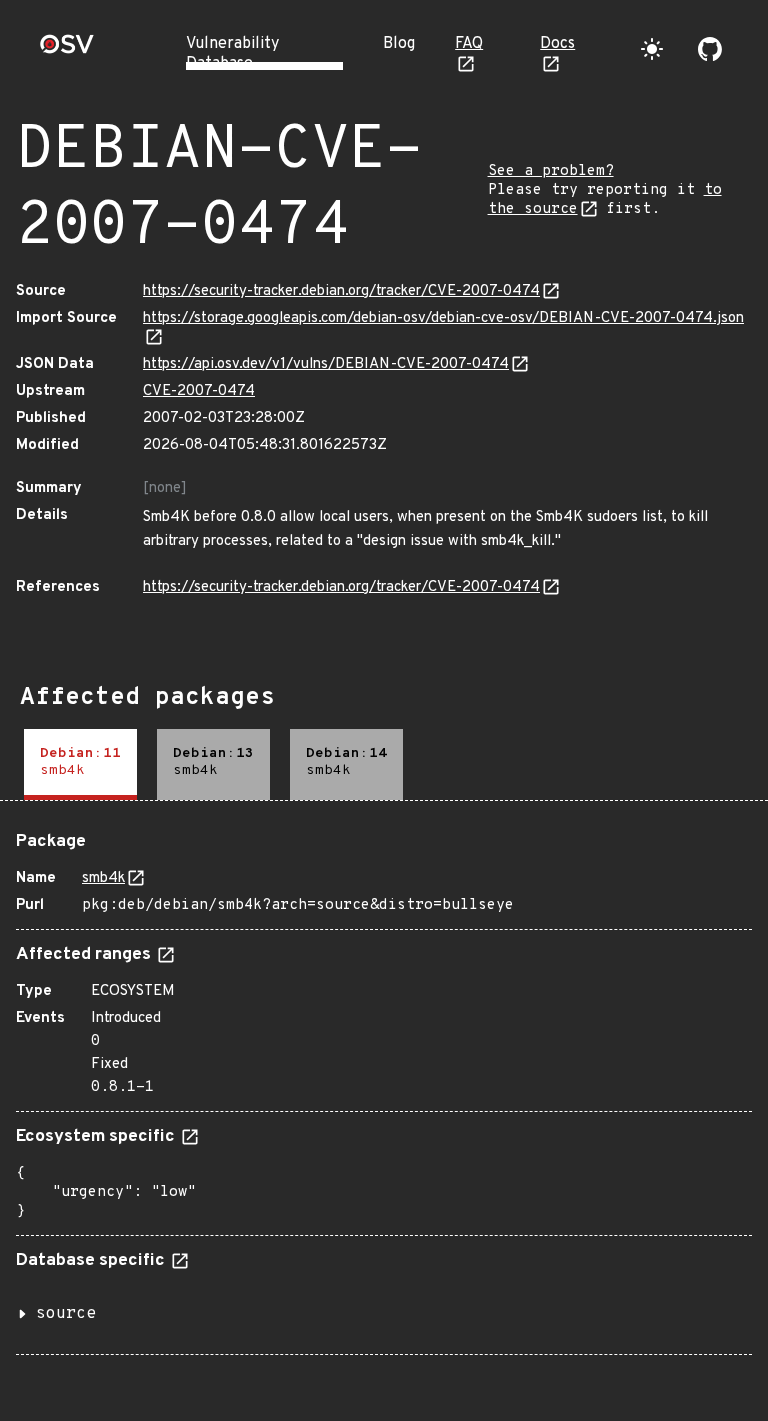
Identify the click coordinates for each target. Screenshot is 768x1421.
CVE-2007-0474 (199, 391)
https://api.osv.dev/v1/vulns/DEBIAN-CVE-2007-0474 (326, 364)
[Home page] (67, 50)
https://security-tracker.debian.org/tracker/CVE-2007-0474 (341, 291)
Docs (557, 44)
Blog (399, 44)
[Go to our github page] (710, 49)
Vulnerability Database (232, 54)
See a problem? (551, 171)
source (66, 1314)
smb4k (103, 878)
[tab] (80, 764)
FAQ (469, 44)
